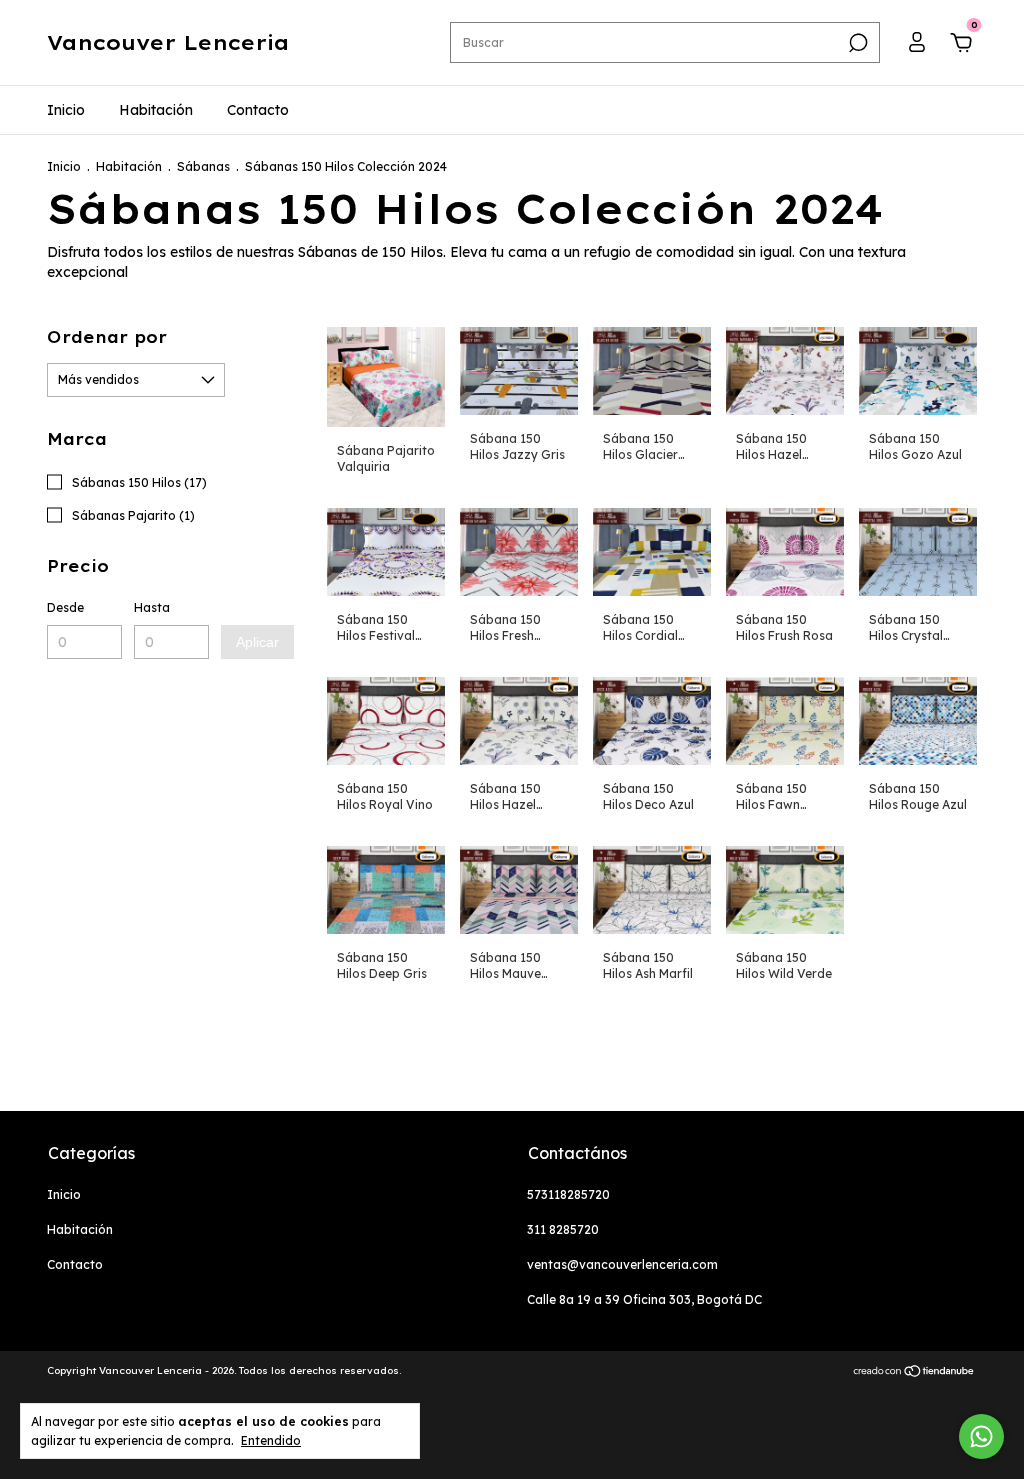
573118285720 (568, 1194)
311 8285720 (563, 1229)
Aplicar (257, 642)
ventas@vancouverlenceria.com (622, 1264)
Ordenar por (107, 337)
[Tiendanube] (914, 1373)
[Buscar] (856, 43)
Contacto (258, 110)
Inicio (66, 110)
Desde (65, 607)
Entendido (271, 1440)
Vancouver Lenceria (168, 42)
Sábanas (203, 166)
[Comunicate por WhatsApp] (981, 1436)
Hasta (152, 607)
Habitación (156, 110)
